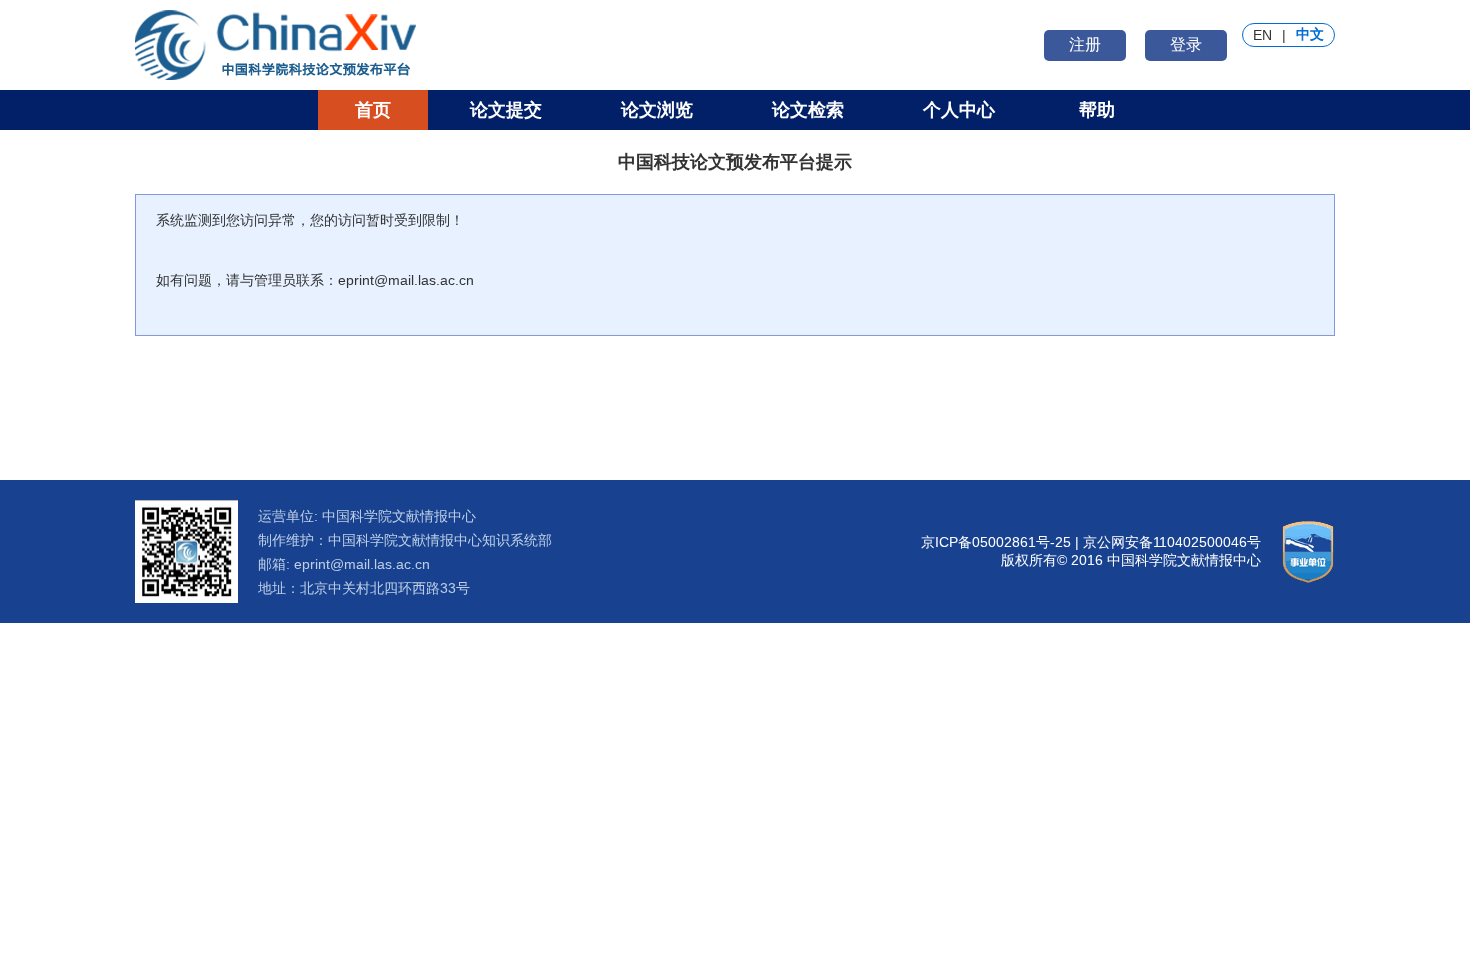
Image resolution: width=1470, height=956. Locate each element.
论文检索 (808, 110)
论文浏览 (657, 110)
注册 (1085, 44)
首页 (373, 110)
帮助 (1097, 110)
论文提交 (506, 110)
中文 (1310, 34)
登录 (1186, 44)
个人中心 (959, 110)
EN (1262, 35)
